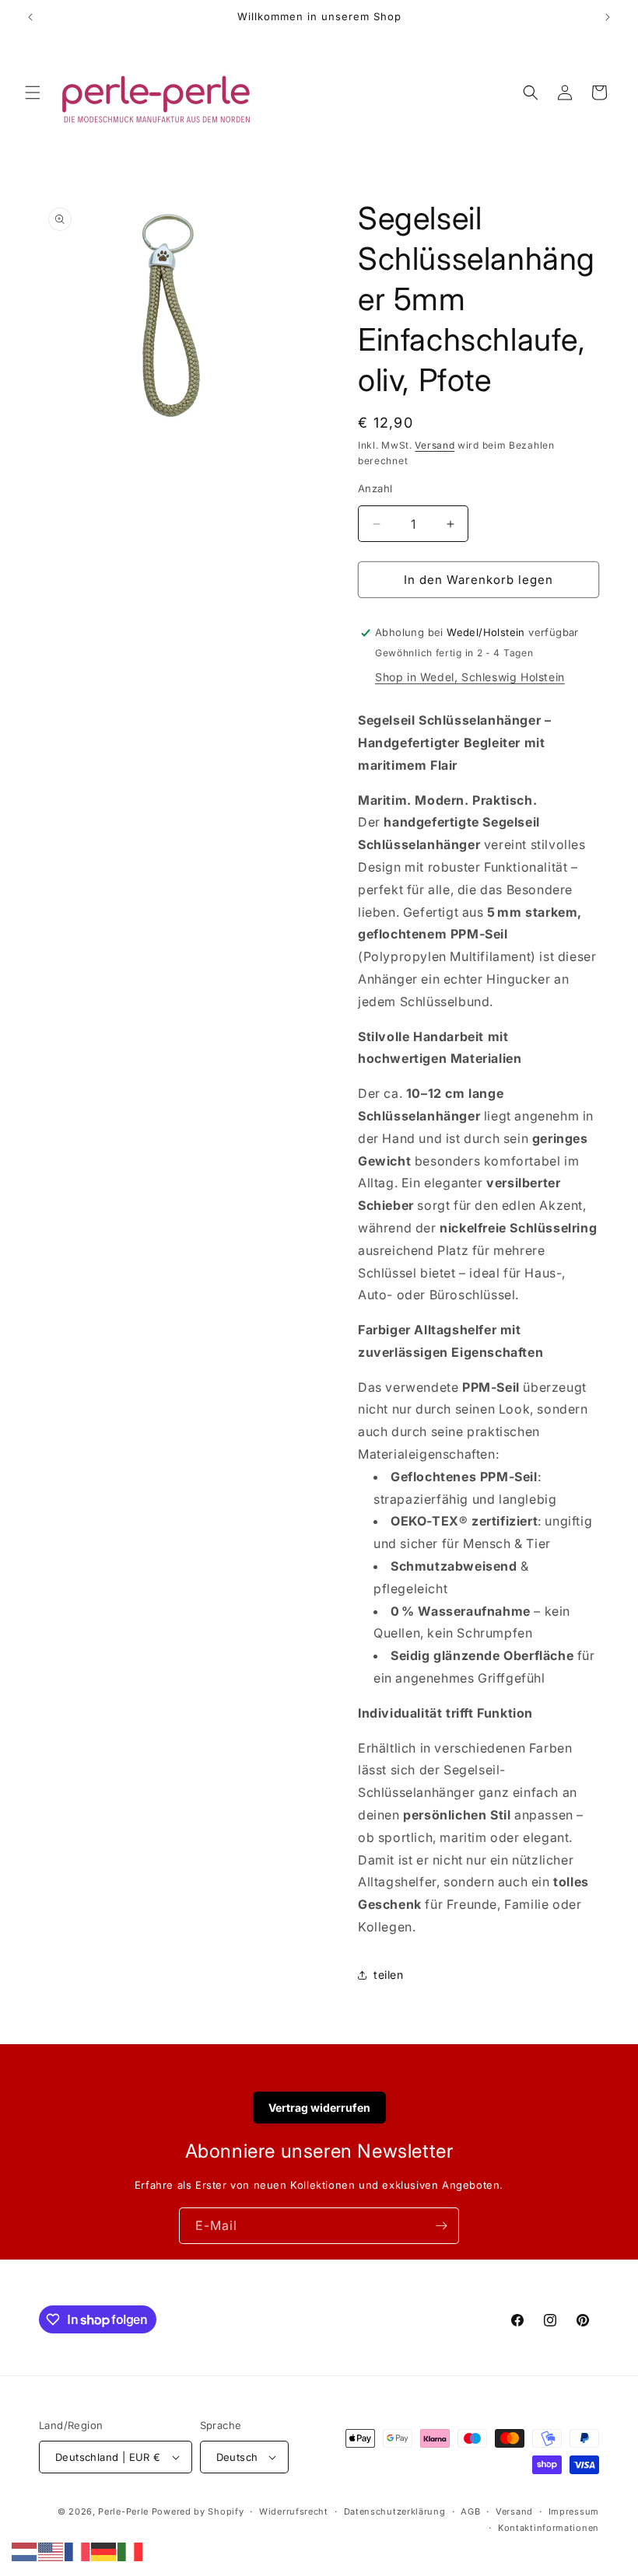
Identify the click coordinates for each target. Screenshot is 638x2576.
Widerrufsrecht (294, 2511)
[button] (33, 93)
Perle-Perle (123, 2511)
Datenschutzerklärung (395, 2511)
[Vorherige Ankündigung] (30, 17)
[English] (51, 2550)
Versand (435, 445)
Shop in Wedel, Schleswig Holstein (470, 677)
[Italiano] (131, 2550)
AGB (470, 2511)
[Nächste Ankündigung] (608, 17)
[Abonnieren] (441, 2226)
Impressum (574, 2511)
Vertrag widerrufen (319, 2108)
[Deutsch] (104, 2550)
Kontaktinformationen (549, 2528)
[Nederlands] (25, 2550)
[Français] (78, 2550)
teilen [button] (389, 1975)
